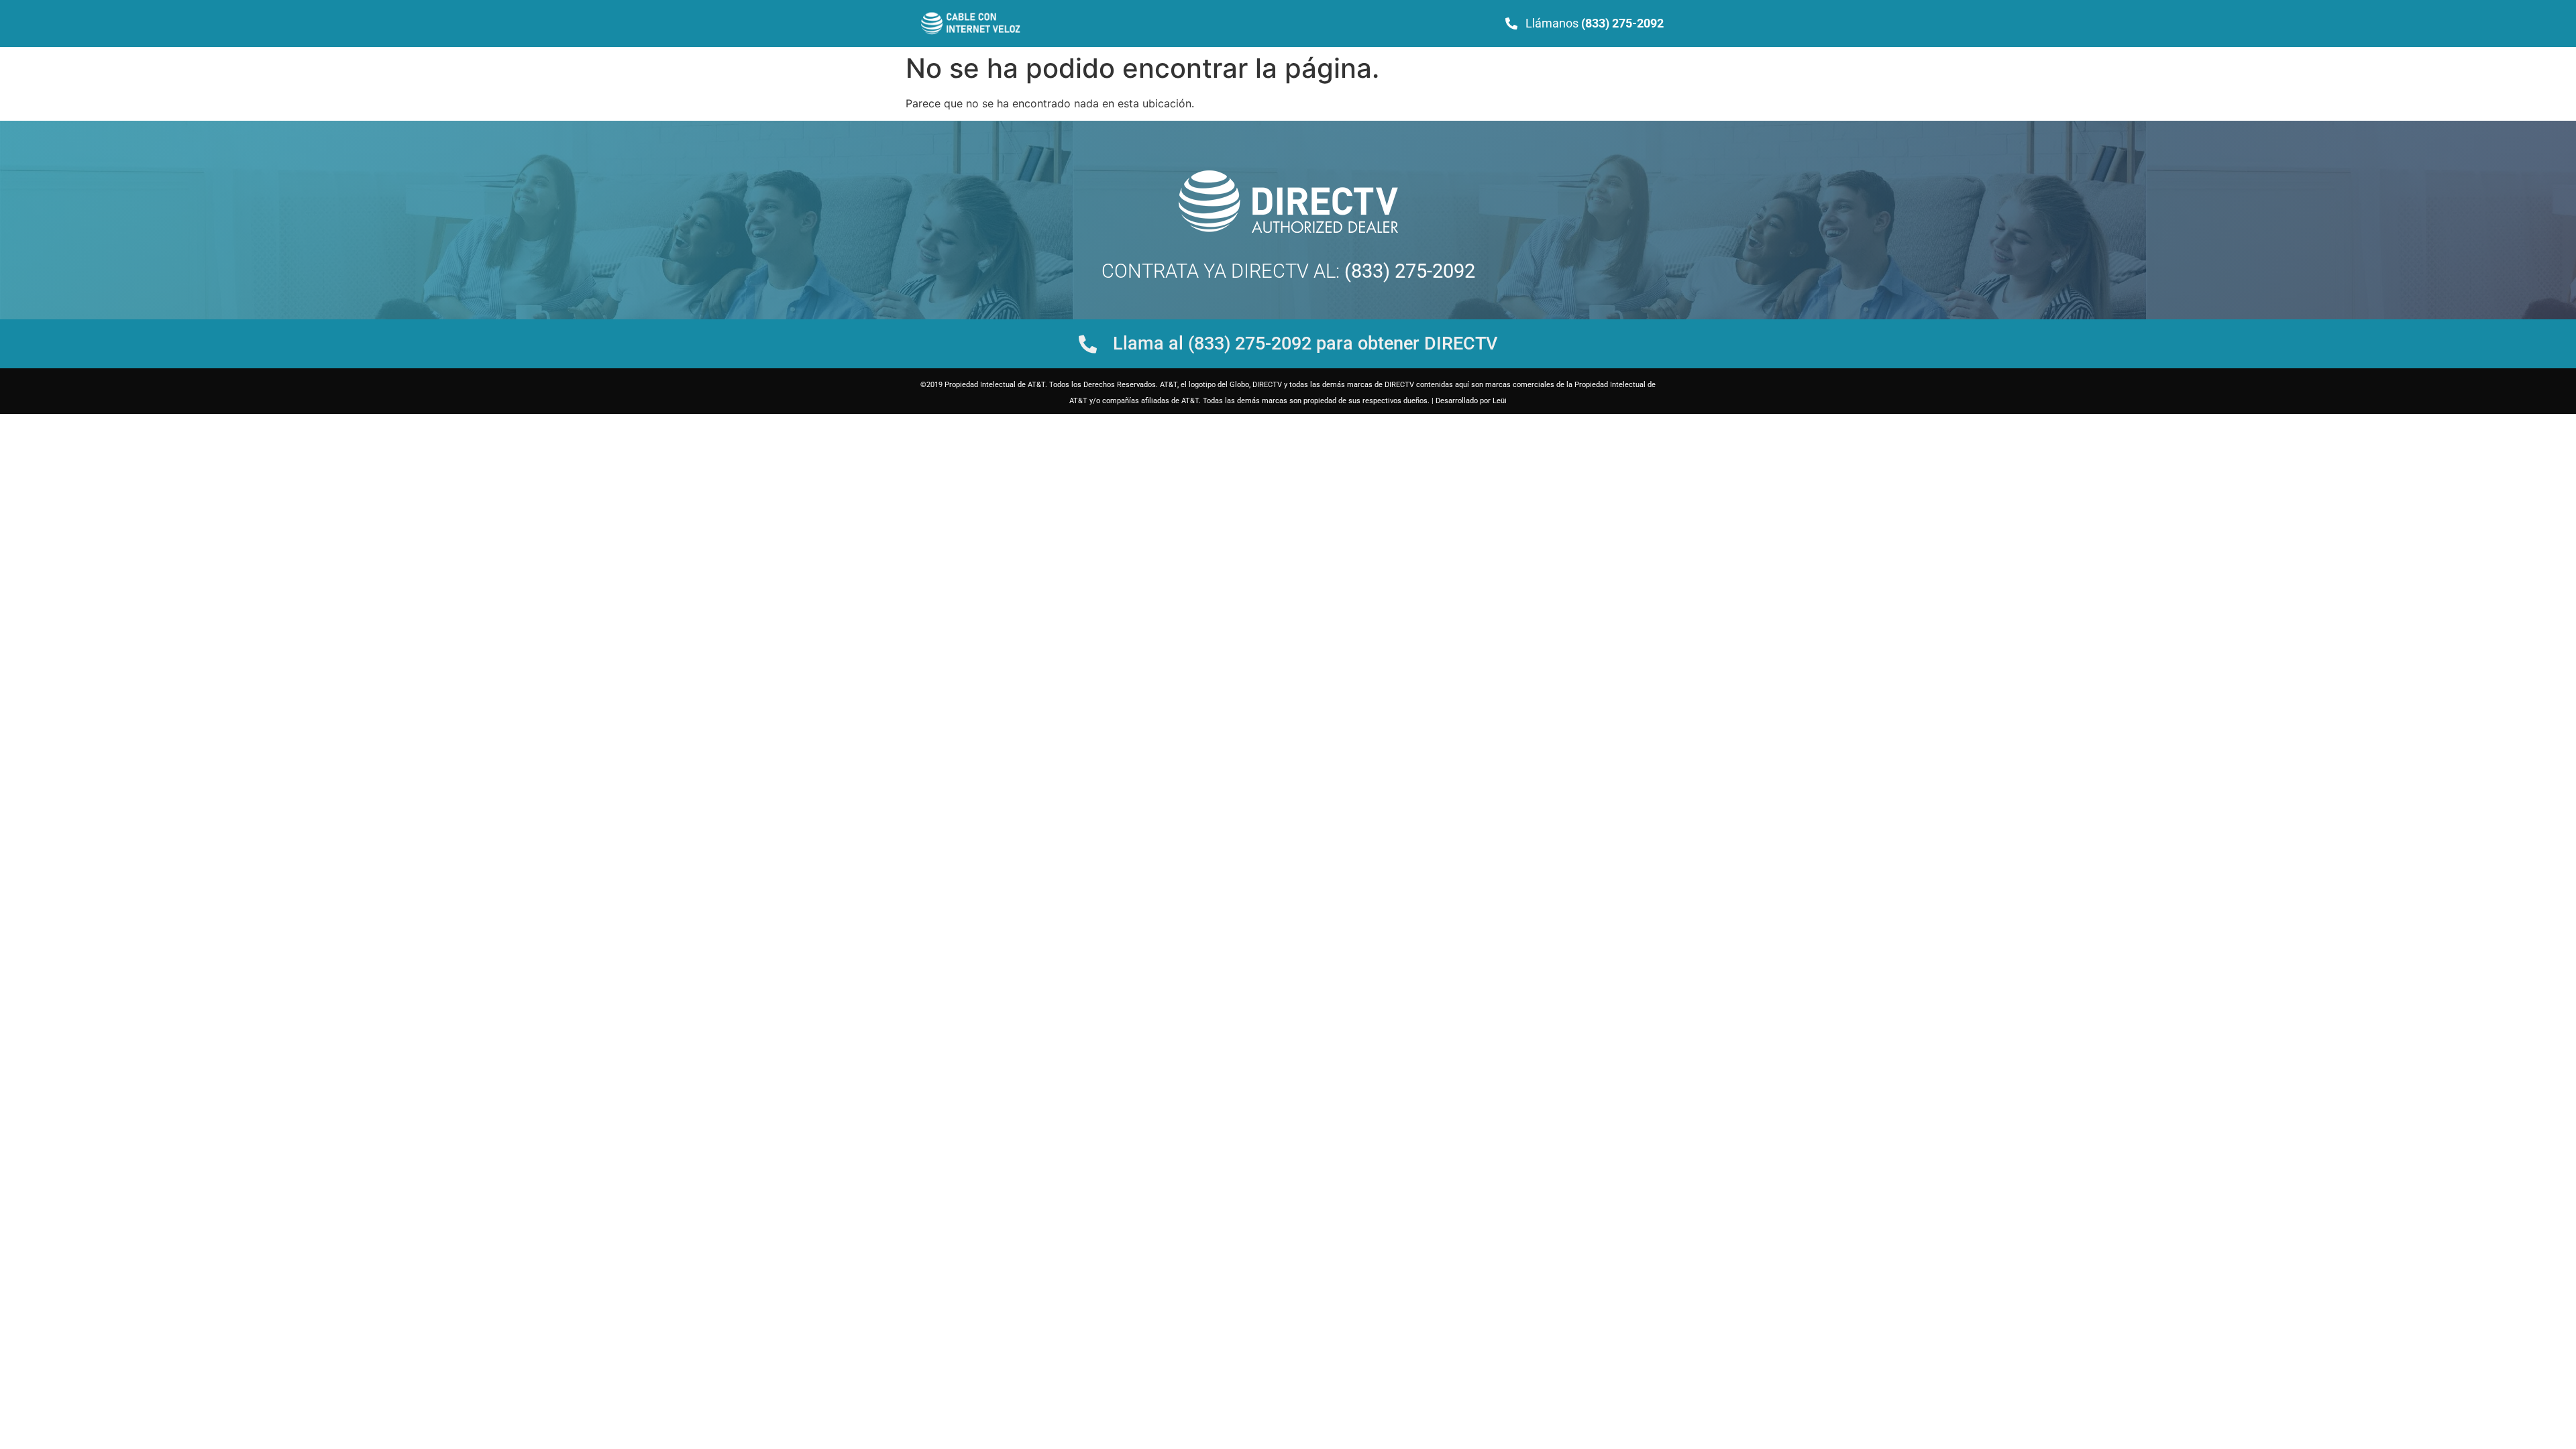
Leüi (1500, 401)
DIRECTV (1270, 271)
